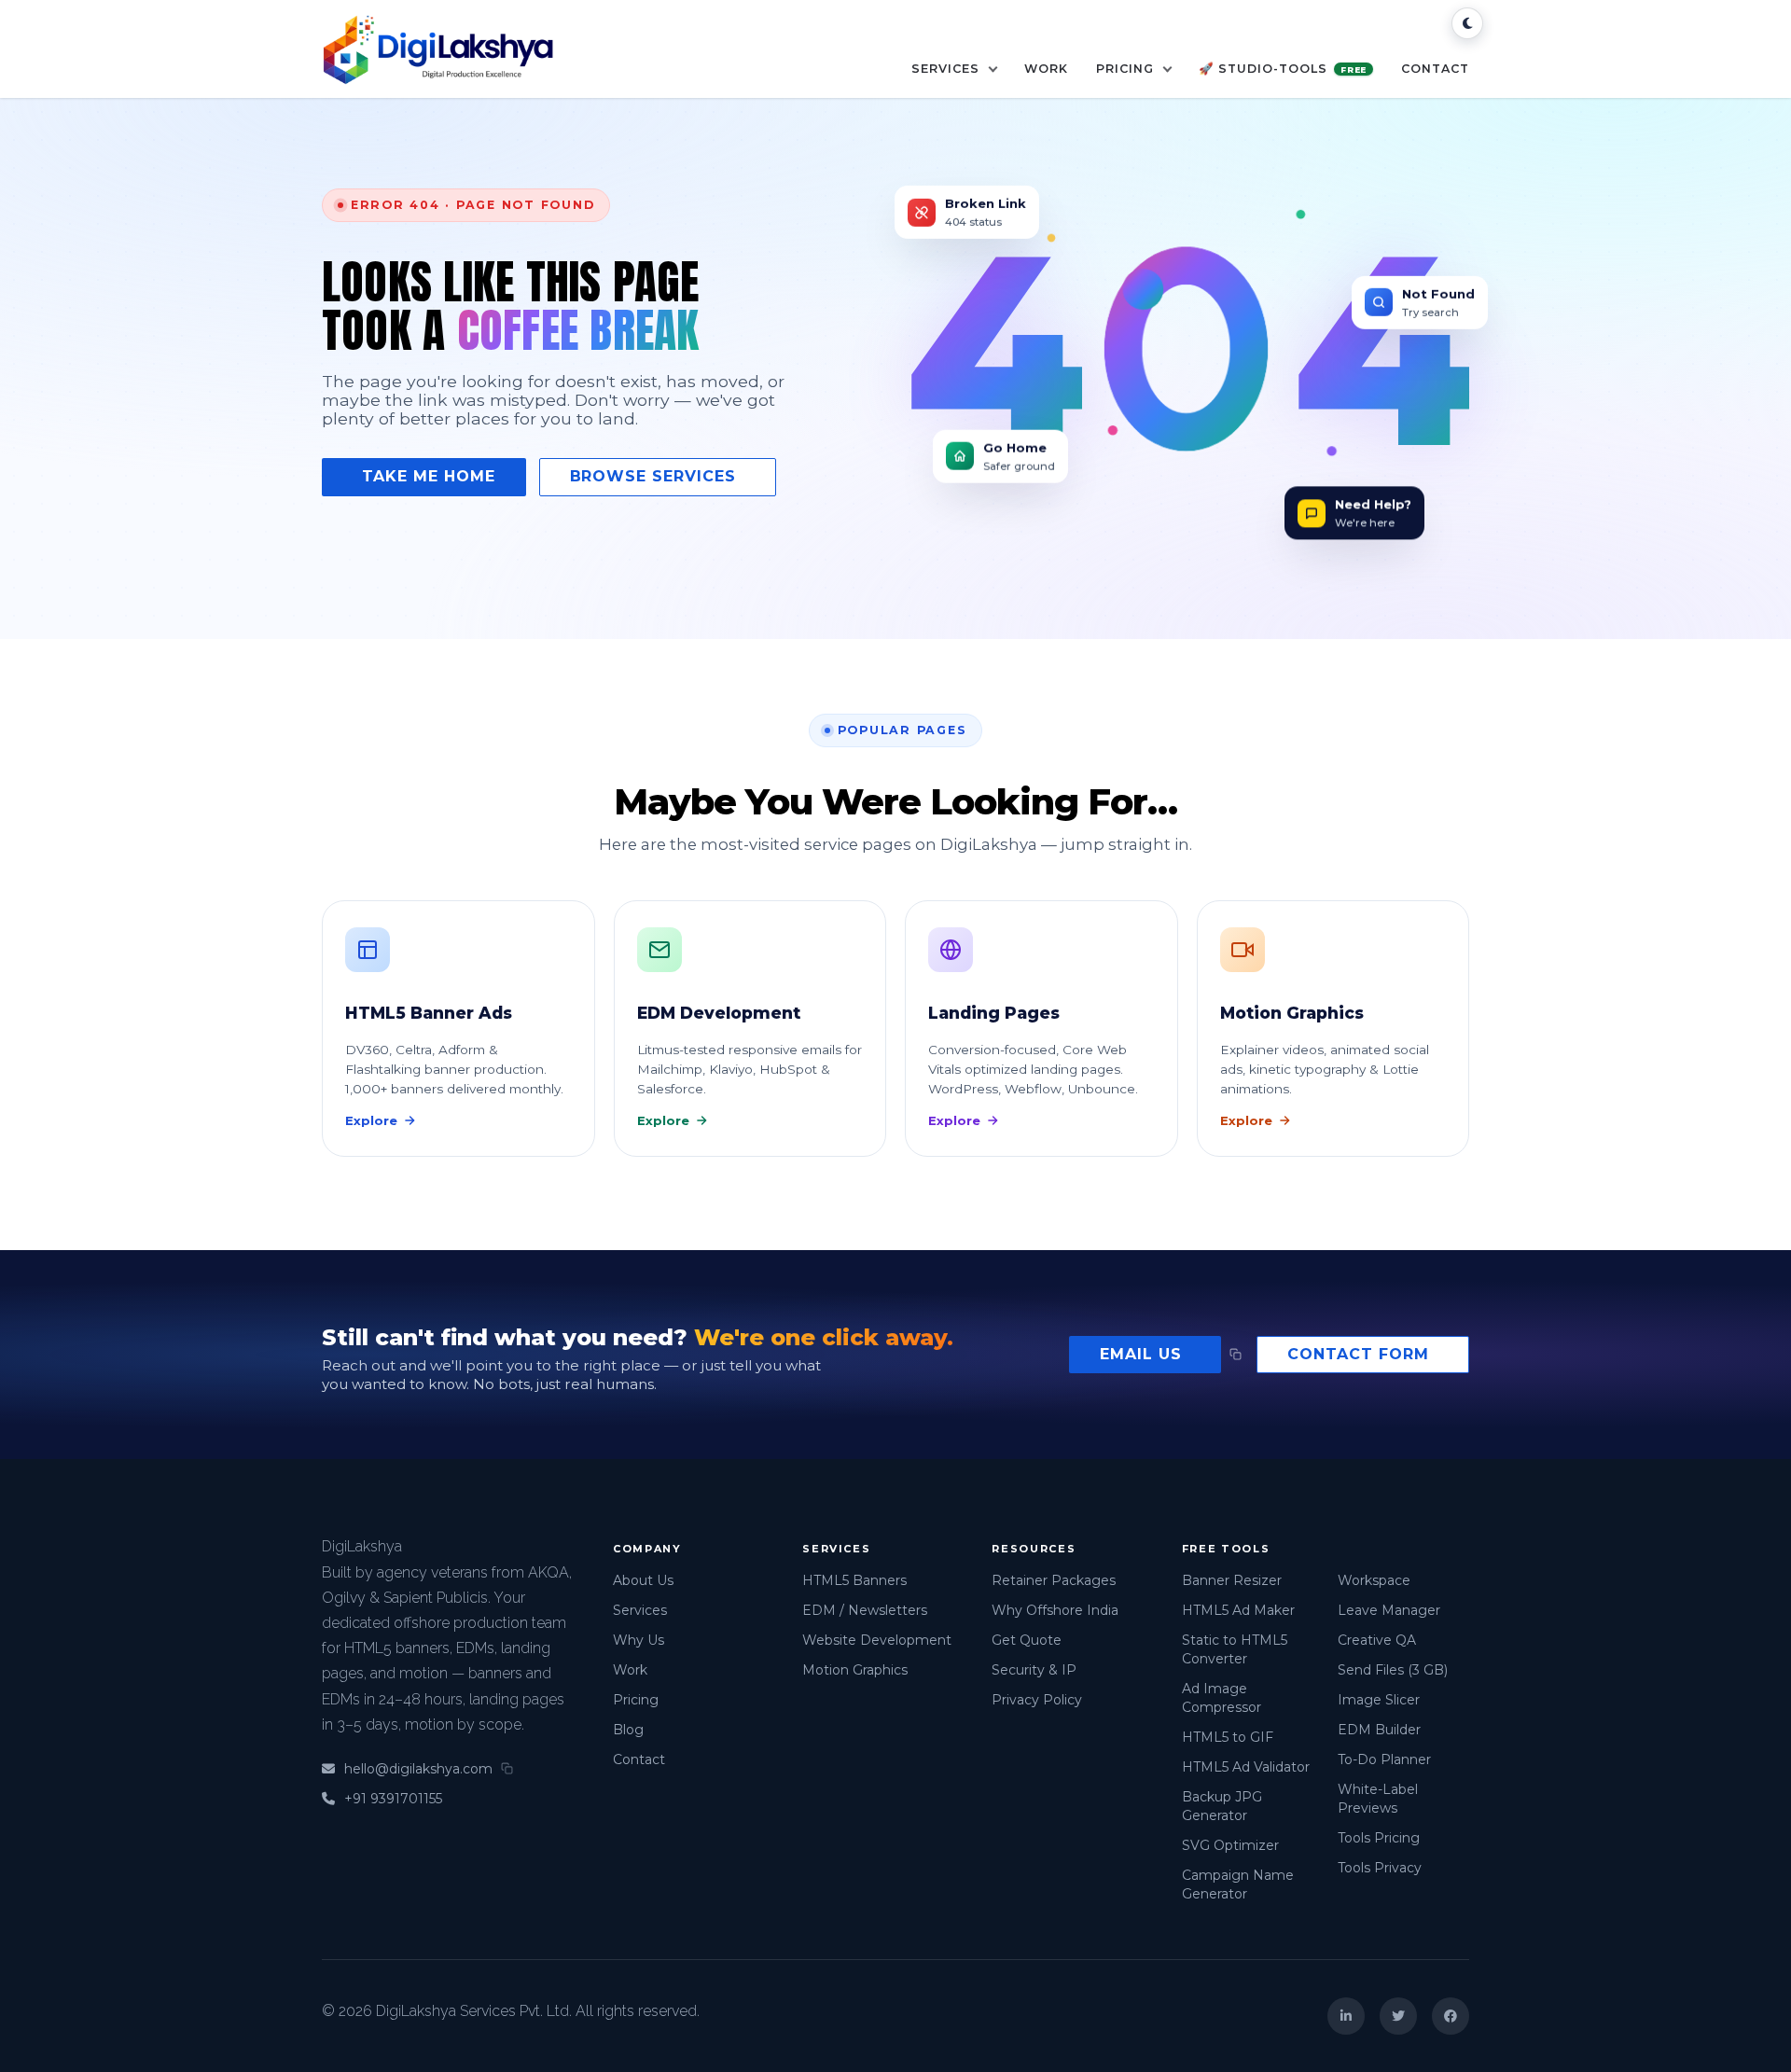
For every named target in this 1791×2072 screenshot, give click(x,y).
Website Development (877, 1640)
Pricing (1127, 69)
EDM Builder (1379, 1730)
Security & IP (1034, 1670)
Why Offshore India (1055, 1610)
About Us (643, 1580)
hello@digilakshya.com (418, 1769)
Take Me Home (429, 476)
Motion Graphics (855, 1670)
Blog (628, 1730)
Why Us (639, 1640)
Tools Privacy (1380, 1868)
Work (1046, 69)
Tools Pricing (1379, 1838)
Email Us (1141, 1354)
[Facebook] (1451, 2016)
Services (947, 69)
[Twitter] (1398, 2016)
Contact (1435, 69)
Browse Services (653, 476)
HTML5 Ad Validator (1246, 1767)
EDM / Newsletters (865, 1610)
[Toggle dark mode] (1467, 23)
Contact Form (1358, 1354)
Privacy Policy (1037, 1700)
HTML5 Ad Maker (1238, 1610)
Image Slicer (1379, 1700)
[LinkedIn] (1346, 2016)
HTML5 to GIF (1228, 1737)
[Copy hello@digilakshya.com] (1236, 1354)
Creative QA (1377, 1640)
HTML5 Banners (854, 1580)
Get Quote (1027, 1640)
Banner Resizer (1232, 1580)
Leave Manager (1389, 1610)
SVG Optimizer (1230, 1845)
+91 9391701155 (393, 1799)
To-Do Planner (1384, 1759)
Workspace (1374, 1580)
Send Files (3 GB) (1393, 1670)
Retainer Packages (1054, 1580)
